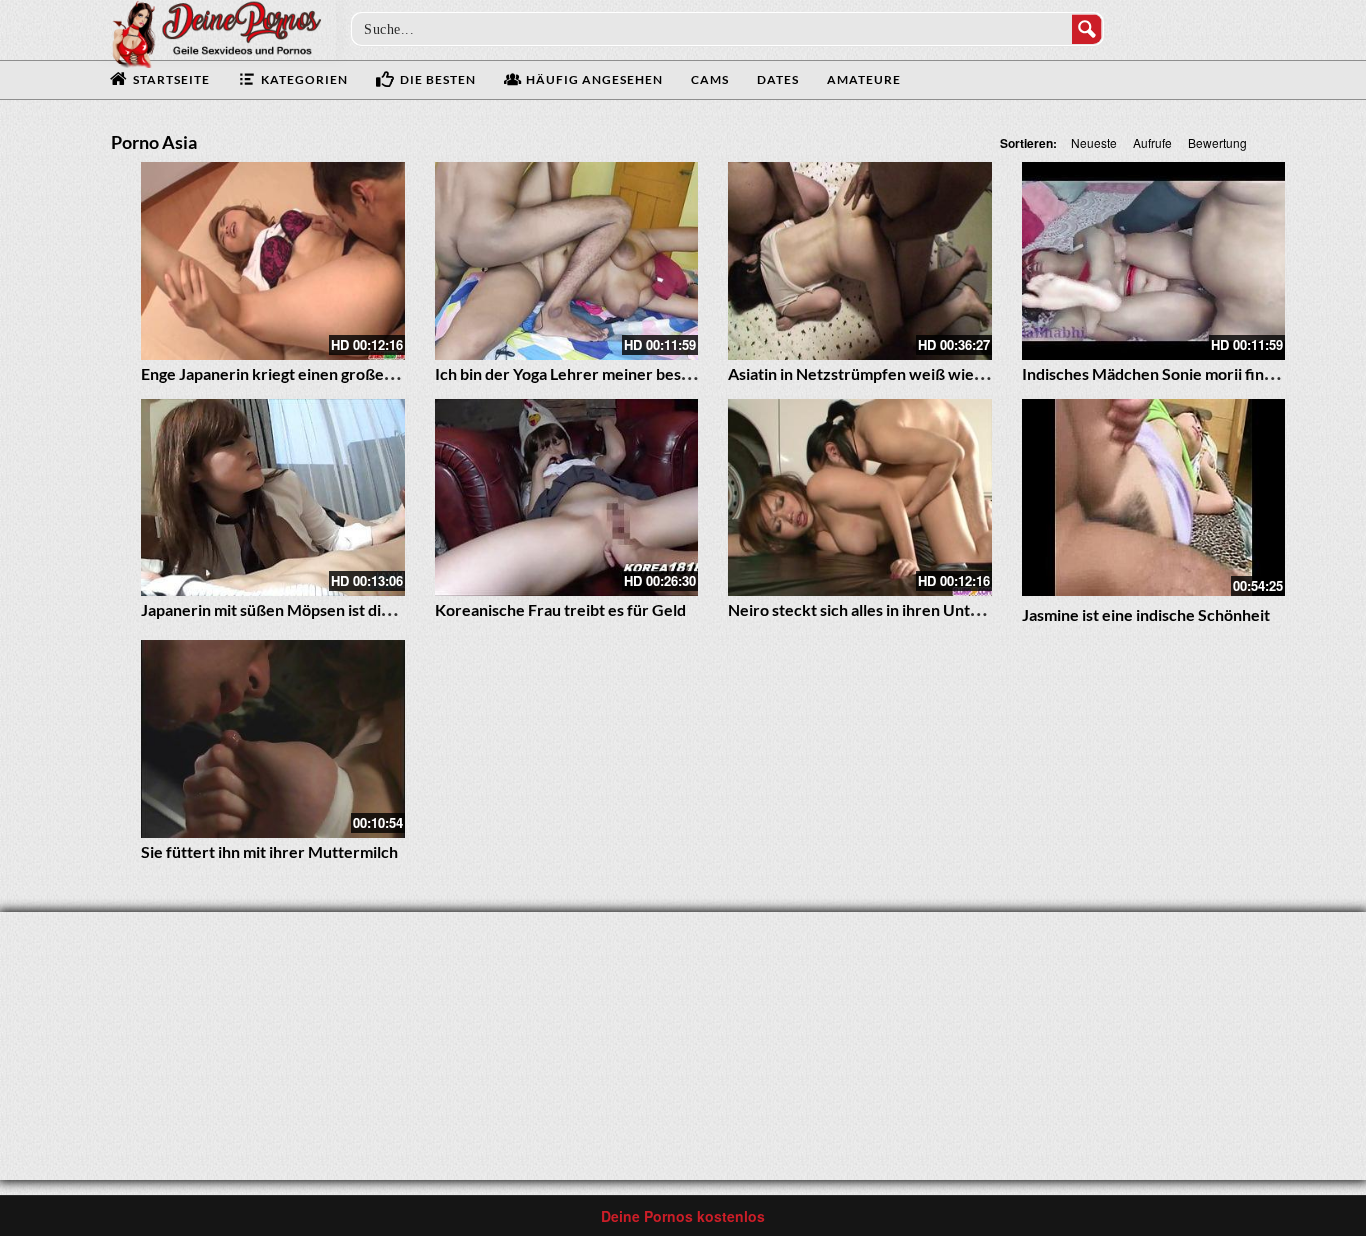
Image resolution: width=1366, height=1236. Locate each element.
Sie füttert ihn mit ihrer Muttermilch (269, 851)
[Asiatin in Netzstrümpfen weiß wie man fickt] (860, 261)
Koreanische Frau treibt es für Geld (560, 609)
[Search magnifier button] (1087, 29)
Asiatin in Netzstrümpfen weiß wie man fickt (885, 373)
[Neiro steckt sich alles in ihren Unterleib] (860, 498)
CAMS (710, 79)
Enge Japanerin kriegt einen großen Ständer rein (313, 373)
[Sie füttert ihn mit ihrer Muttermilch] (273, 739)
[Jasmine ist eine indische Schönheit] (1154, 498)
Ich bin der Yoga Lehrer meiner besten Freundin (604, 373)
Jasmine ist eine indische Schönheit (1146, 614)
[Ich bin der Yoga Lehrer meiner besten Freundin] (567, 261)
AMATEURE (864, 79)
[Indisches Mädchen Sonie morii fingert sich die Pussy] (1154, 261)
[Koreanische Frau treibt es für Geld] (567, 498)
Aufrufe (1152, 142)
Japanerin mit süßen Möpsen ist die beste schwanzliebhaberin (360, 609)
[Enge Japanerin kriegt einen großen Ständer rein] (273, 261)
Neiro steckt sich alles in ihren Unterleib (870, 609)
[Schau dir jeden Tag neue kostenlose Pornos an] (216, 32)
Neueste (1094, 142)
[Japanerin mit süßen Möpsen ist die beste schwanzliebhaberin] (273, 498)
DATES (778, 79)
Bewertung (1217, 142)
